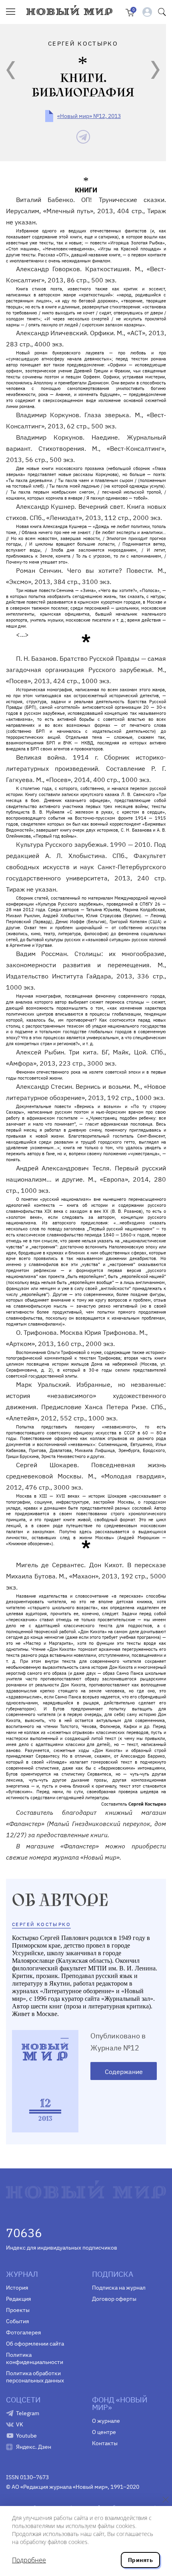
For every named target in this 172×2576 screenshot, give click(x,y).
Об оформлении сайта (35, 2344)
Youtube (26, 2436)
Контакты (105, 2443)
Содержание (124, 2072)
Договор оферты (114, 2299)
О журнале (106, 2421)
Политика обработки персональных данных (35, 2377)
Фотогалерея (23, 2332)
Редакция (18, 2299)
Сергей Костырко (41, 1924)
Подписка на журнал (119, 2288)
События (17, 2321)
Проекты (18, 2310)
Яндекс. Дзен (34, 2447)
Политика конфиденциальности (35, 2358)
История (17, 2288)
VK (20, 2424)
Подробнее (29, 2560)
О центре (104, 2432)
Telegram (28, 2413)
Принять (140, 2560)
